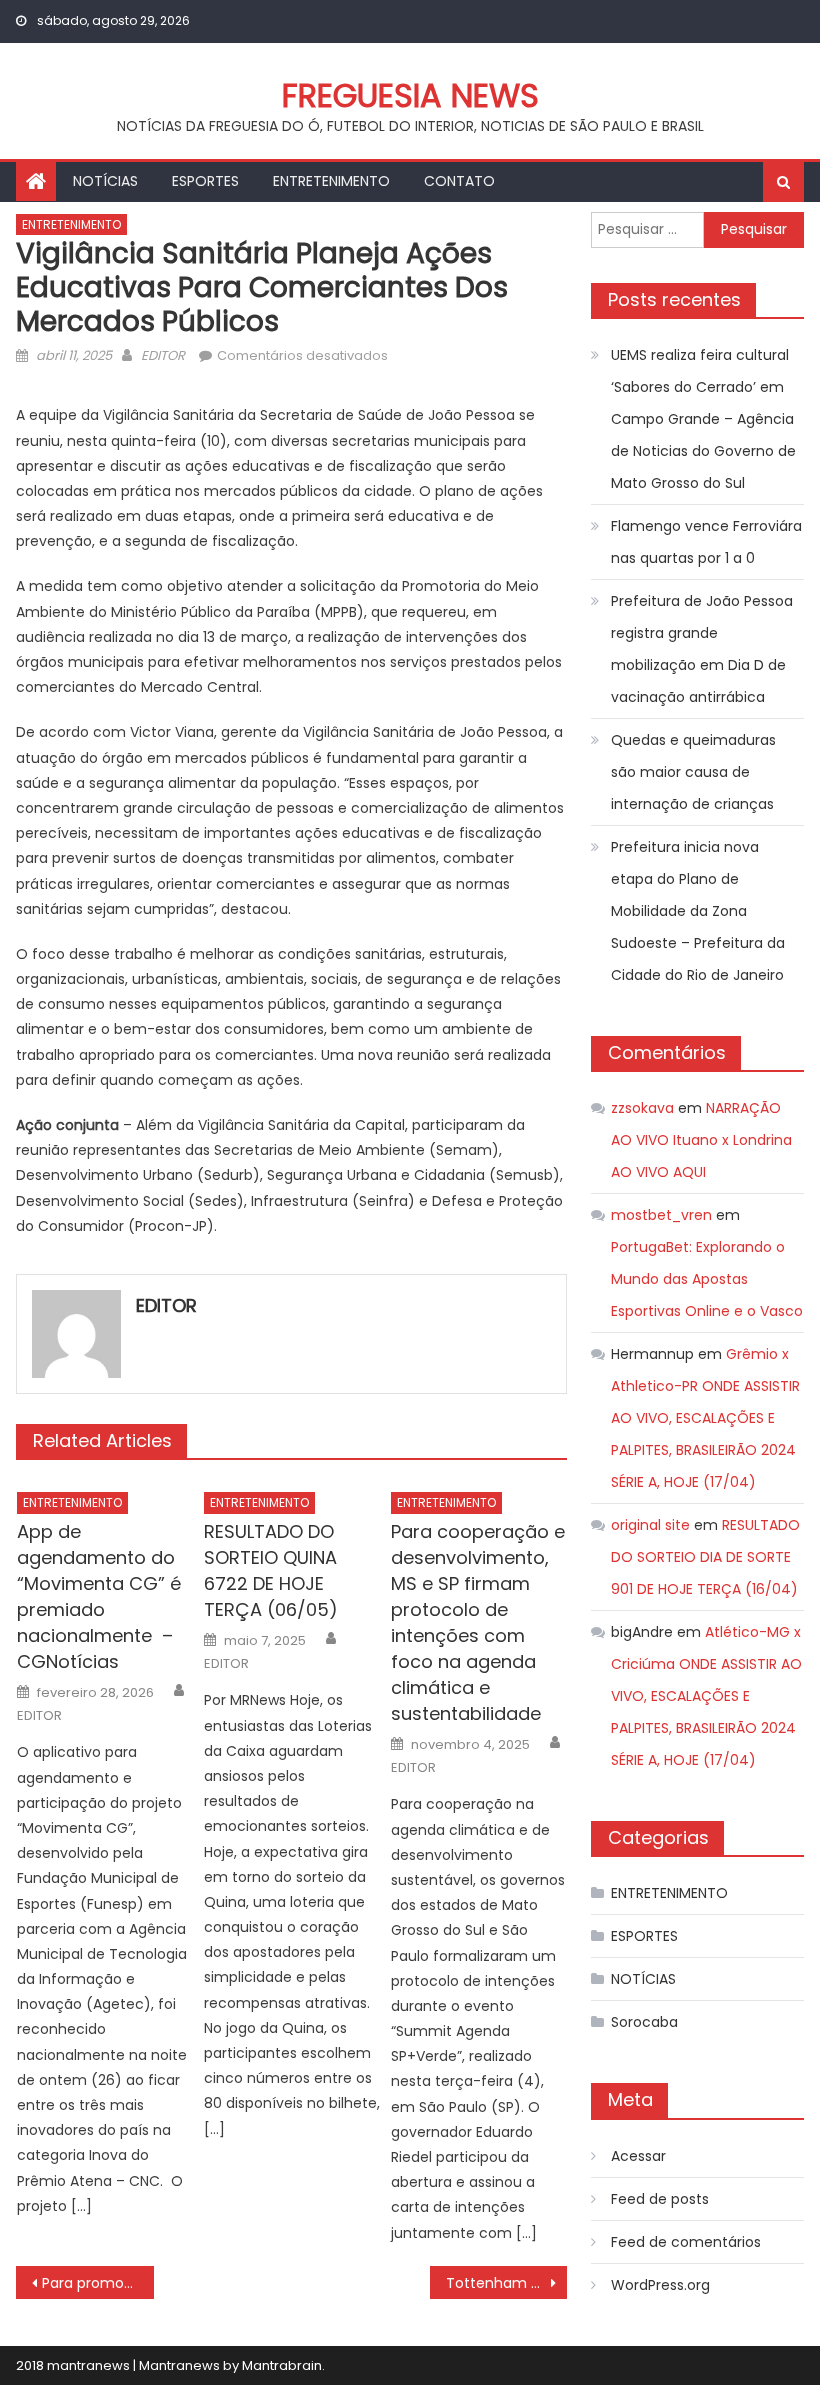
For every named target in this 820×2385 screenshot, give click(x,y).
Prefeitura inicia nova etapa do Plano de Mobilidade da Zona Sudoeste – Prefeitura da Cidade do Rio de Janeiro (698, 911)
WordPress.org (660, 2285)
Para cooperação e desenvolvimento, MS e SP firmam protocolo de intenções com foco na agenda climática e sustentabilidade (478, 1622)
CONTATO (459, 181)
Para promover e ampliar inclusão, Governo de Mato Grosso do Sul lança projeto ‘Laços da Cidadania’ (98, 2283)
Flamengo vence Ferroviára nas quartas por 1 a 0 (706, 542)
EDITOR (163, 355)
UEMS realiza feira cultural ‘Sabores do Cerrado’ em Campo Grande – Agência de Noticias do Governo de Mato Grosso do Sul (703, 419)
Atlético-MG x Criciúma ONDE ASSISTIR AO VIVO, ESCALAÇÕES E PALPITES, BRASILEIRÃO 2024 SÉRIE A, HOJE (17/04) (706, 1696)
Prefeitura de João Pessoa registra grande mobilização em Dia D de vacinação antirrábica (702, 649)
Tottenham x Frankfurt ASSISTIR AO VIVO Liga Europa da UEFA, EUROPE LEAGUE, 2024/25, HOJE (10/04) (507, 2283)
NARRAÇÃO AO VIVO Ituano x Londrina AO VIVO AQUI (701, 1140)
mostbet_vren (661, 1215)
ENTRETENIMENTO (331, 181)
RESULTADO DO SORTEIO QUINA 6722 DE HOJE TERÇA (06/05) (271, 1570)
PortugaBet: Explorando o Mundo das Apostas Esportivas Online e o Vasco (707, 1279)
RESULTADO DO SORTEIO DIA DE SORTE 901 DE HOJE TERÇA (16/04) (705, 1557)
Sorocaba (644, 2022)
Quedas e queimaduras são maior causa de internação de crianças (693, 772)
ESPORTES (205, 181)
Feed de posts (660, 2199)
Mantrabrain (282, 2365)
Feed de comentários (686, 2242)
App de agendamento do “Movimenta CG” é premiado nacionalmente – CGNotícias (99, 1596)
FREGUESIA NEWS (410, 95)
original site (650, 1525)
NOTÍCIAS (105, 181)
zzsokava (642, 1108)
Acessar (638, 2156)
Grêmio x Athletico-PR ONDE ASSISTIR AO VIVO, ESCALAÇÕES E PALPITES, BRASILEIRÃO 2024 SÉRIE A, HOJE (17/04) (705, 1418)
